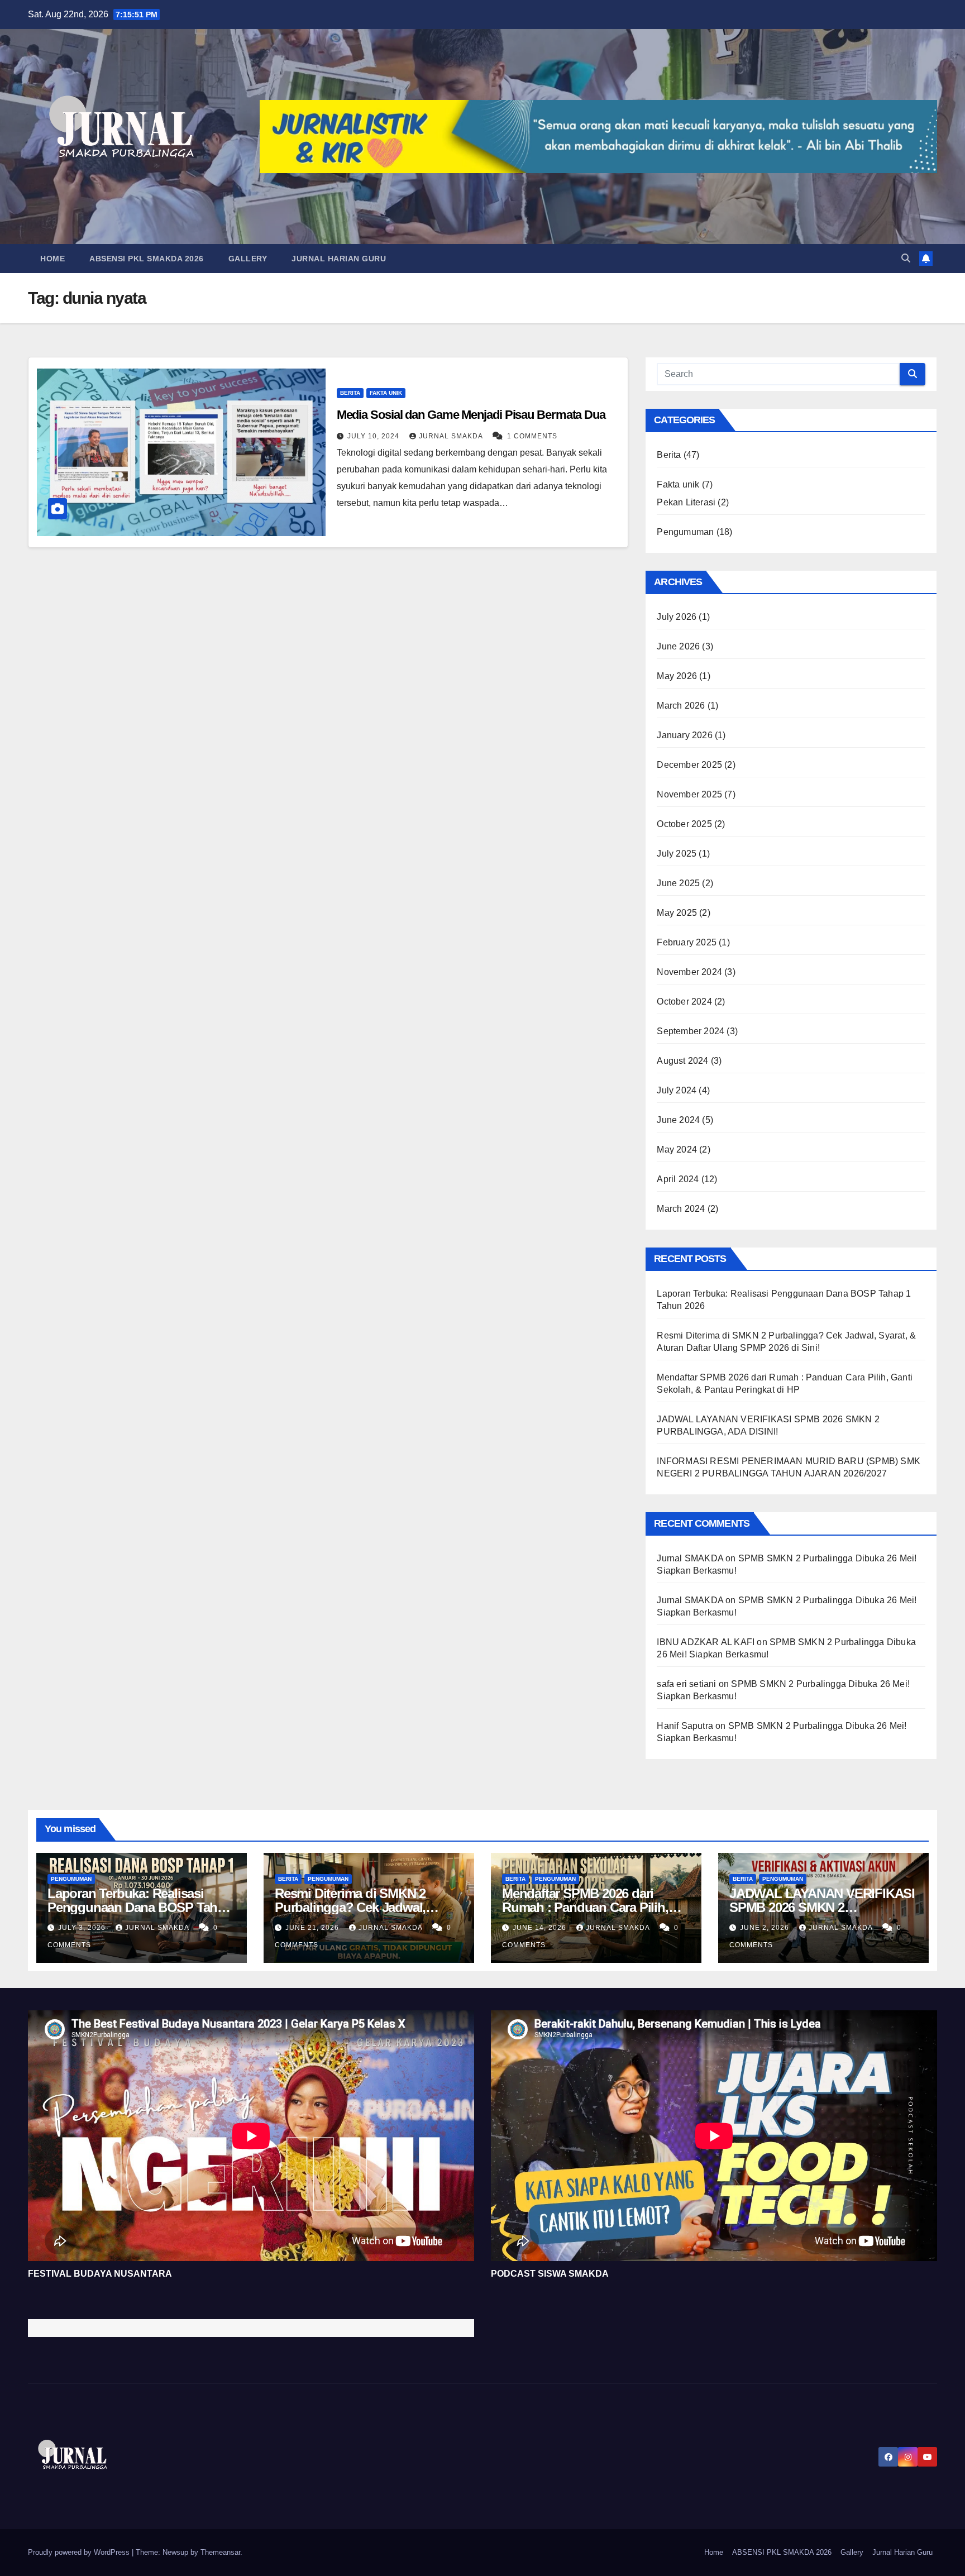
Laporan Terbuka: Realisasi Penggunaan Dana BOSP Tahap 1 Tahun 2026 (140, 1907)
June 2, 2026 (766, 1928)
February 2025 (687, 942)
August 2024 (682, 1061)
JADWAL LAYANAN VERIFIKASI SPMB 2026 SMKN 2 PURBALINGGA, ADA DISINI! (822, 1907)
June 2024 (678, 1120)
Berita (350, 393)
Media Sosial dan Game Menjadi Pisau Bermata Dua (471, 415)
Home (52, 259)
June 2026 (678, 646)
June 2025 (678, 883)
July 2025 (677, 854)
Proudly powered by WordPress (80, 2552)
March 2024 (681, 1209)
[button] (906, 258)
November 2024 (689, 972)
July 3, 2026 (83, 1928)
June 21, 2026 (313, 1928)
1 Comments (532, 436)
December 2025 (689, 765)
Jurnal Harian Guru (339, 259)
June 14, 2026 (541, 1928)
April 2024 (678, 1179)
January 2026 (684, 735)
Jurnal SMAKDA (452, 436)
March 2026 (681, 706)
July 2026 (677, 617)
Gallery (248, 259)
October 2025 (684, 824)
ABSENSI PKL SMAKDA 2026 (147, 259)
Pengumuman (685, 532)
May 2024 (677, 1150)
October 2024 (684, 1002)
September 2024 (691, 1031)
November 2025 (689, 794)
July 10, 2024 (374, 436)
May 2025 (677, 913)
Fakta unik (386, 393)
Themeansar (220, 2552)
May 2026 (677, 676)
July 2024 (677, 1090)
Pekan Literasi (686, 502)
